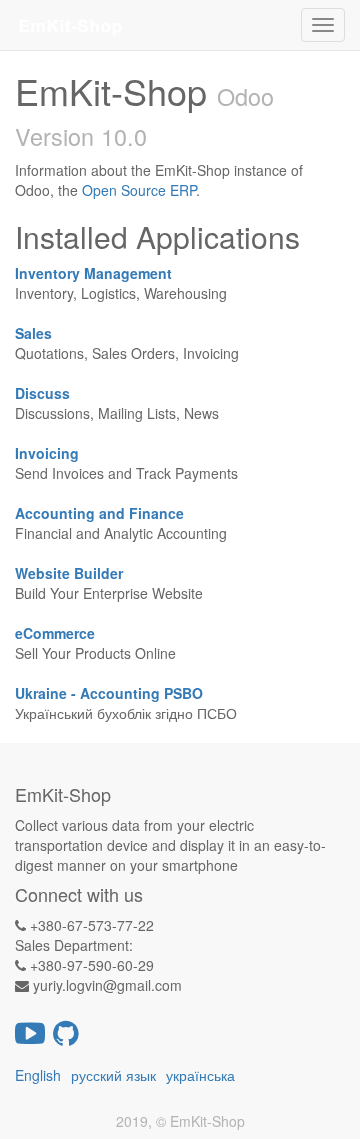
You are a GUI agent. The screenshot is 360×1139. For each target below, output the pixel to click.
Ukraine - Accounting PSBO (109, 693)
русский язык (113, 1075)
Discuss (42, 393)
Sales (33, 333)
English (38, 1075)
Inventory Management (93, 273)
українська (200, 1075)
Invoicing (47, 453)
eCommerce (55, 633)
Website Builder (69, 573)
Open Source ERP (139, 190)
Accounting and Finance (99, 513)
